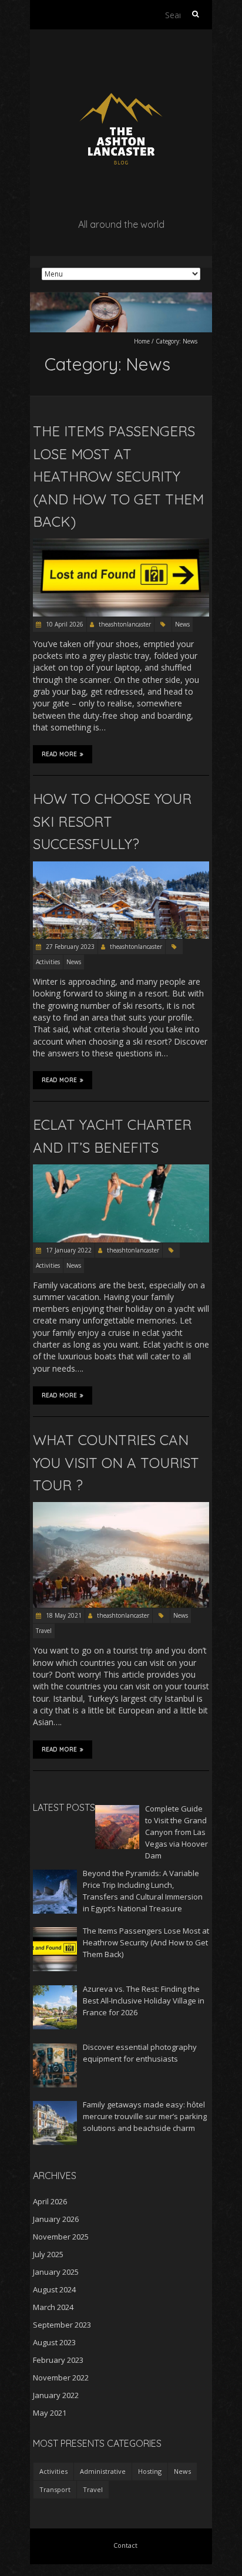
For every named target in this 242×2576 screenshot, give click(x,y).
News (182, 624)
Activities (48, 962)
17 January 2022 (68, 1250)
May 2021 (50, 2413)
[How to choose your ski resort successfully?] (121, 867)
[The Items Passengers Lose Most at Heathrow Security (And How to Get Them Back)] (121, 544)
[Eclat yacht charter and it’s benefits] (121, 1170)
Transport (55, 2489)
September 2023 (62, 2325)
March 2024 (53, 2307)
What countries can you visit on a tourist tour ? (116, 1462)
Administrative (103, 2471)
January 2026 (56, 2219)
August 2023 (54, 2342)
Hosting (150, 2471)
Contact (125, 2545)
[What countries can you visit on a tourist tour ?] (121, 1508)
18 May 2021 (63, 1615)
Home (142, 341)
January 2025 (56, 2272)
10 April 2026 (64, 624)
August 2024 (54, 2289)
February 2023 (58, 2360)
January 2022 (56, 2395)
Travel (44, 1631)
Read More (59, 754)
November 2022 (61, 2378)
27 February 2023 (69, 947)
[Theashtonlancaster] (121, 58)
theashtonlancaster (125, 624)
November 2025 (61, 2237)
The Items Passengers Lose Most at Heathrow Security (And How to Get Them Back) (118, 476)
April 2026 (50, 2201)
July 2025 (48, 2254)
